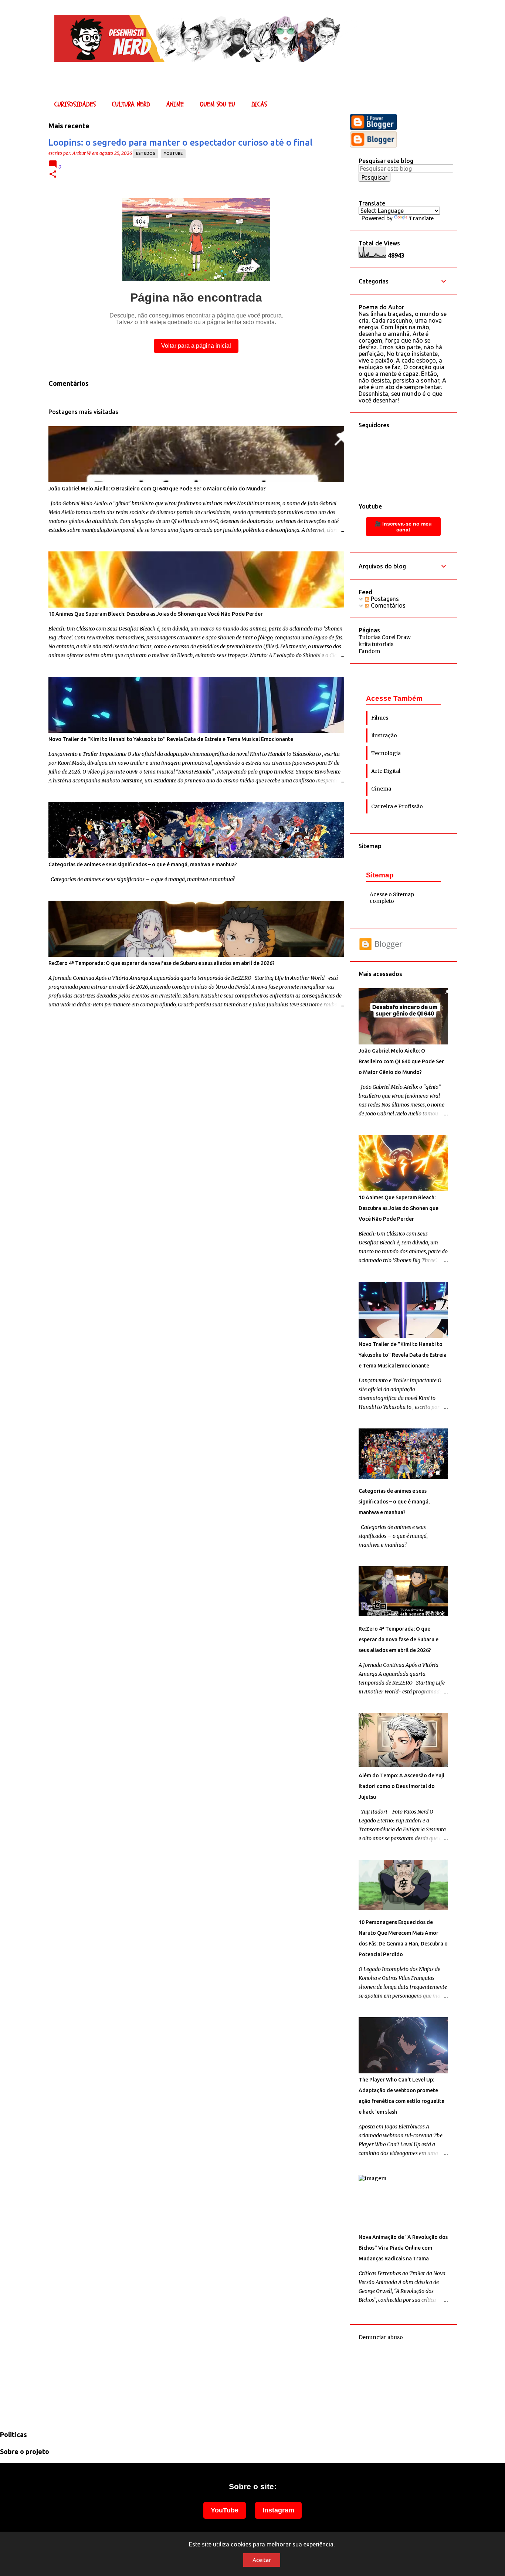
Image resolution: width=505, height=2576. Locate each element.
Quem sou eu (218, 104)
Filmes (380, 718)
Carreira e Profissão (397, 806)
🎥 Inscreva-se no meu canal (403, 527)
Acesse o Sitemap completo (392, 898)
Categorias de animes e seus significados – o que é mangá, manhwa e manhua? (143, 864)
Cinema (381, 789)
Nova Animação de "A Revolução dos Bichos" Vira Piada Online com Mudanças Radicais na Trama (403, 2248)
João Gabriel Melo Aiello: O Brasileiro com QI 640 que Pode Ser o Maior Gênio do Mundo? (157, 489)
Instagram (278, 2510)
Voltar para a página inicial (196, 346)
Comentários (387, 605)
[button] (53, 175)
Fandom (369, 651)
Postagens (384, 599)
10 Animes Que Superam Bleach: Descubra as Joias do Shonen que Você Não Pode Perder (156, 614)
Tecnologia (386, 753)
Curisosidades (75, 104)
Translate (421, 218)
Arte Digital (386, 771)
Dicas (259, 104)
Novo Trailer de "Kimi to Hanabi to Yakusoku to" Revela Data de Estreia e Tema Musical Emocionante (171, 739)
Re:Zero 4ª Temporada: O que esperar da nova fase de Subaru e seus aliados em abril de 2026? (162, 963)
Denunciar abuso (381, 2337)
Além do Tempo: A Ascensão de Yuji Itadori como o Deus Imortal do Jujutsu (401, 1786)
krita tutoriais (376, 644)
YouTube (225, 2510)
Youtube (173, 153)
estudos (146, 153)
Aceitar (262, 2560)
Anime (175, 104)
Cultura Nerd (131, 104)
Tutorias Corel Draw (385, 637)
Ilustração (384, 735)
